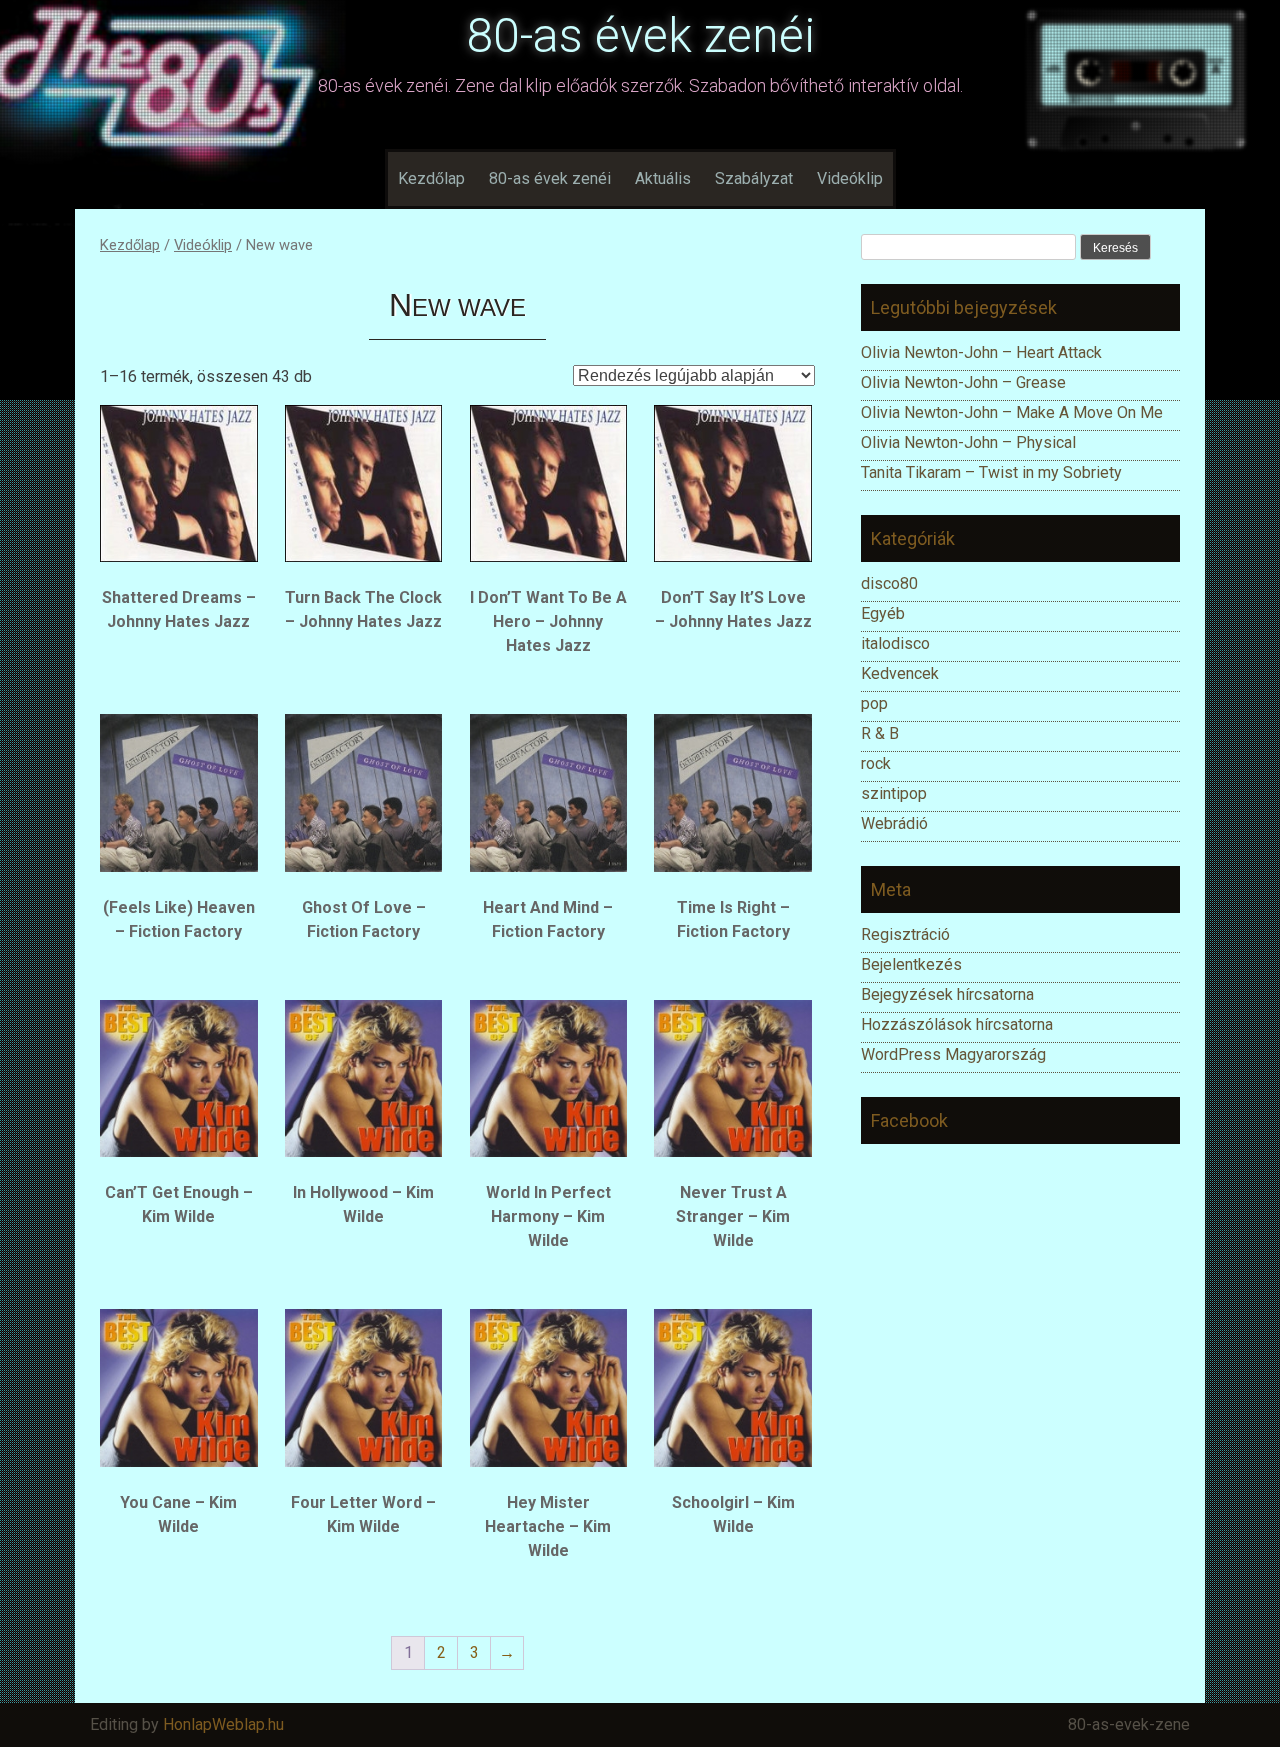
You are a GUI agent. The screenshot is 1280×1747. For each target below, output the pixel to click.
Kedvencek (900, 673)
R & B (880, 733)
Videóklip (850, 178)
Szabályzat (754, 178)
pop (874, 703)
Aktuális (663, 178)
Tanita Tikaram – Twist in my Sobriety (991, 472)
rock (876, 763)
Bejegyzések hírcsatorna (947, 994)
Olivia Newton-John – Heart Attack (981, 352)
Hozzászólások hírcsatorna (957, 1024)
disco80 (889, 583)
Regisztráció (905, 934)
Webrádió (894, 823)
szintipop (894, 793)
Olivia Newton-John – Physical (970, 442)
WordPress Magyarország (953, 1054)
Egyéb (883, 613)
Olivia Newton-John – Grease (963, 382)
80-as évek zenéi (640, 35)
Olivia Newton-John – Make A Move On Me (1012, 412)
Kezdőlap (431, 178)
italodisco (895, 643)
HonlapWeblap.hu (223, 1724)
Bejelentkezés (911, 964)
